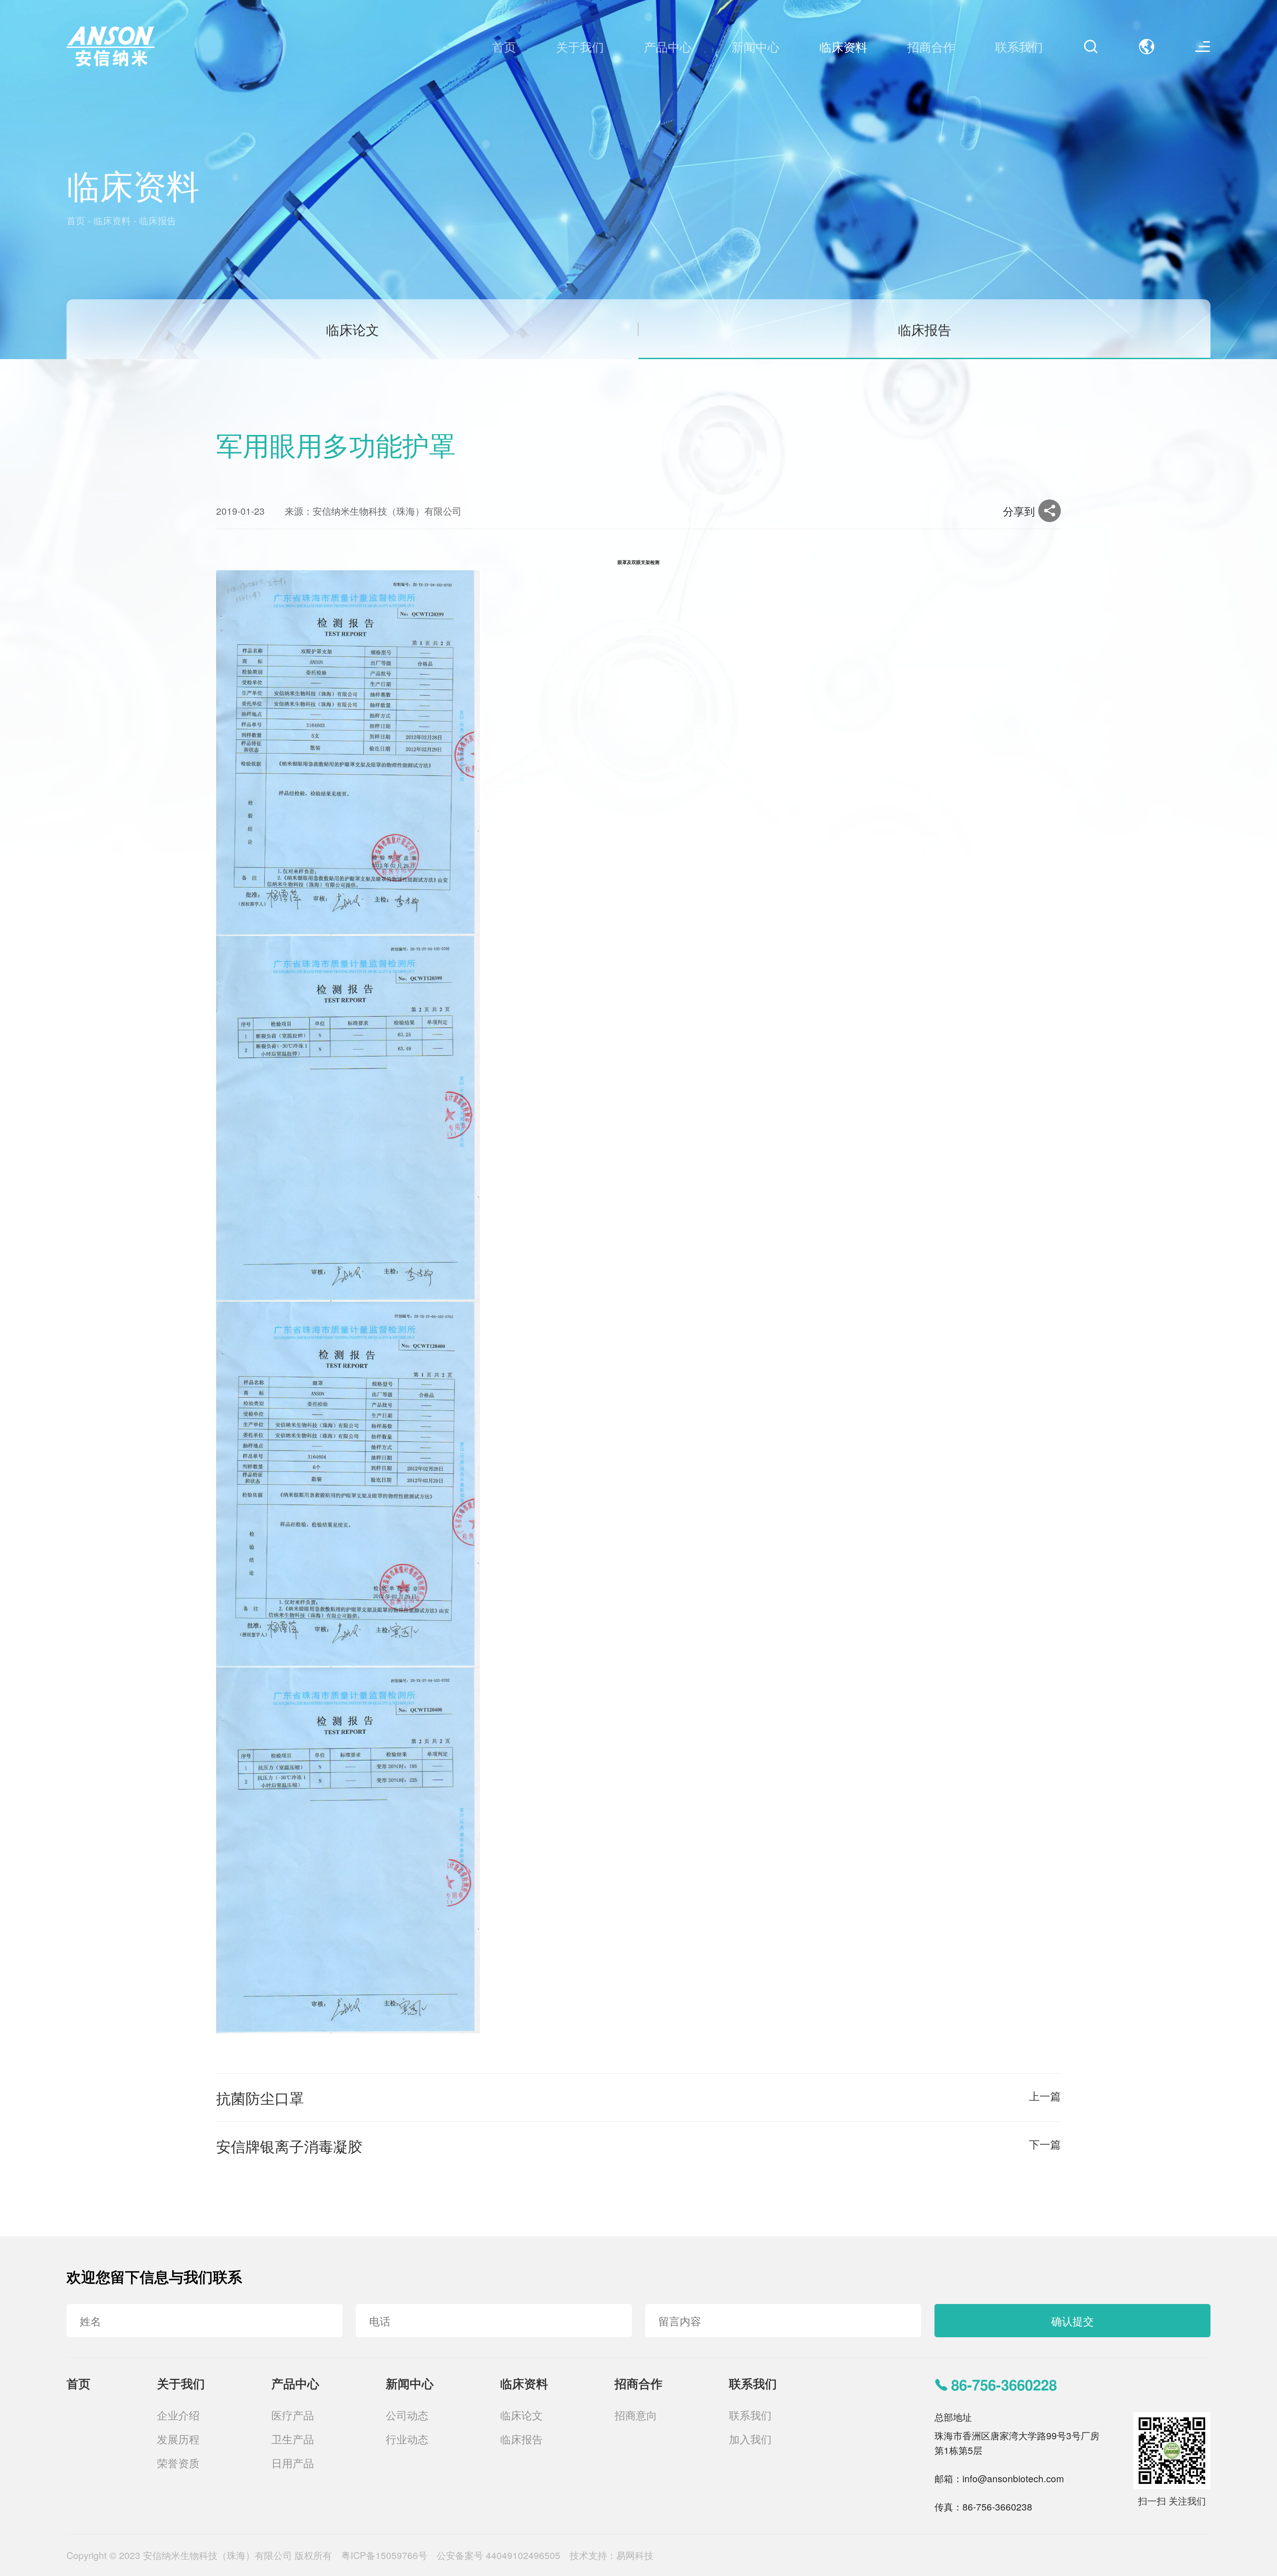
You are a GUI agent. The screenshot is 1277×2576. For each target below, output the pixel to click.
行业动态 (407, 2439)
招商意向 (636, 2415)
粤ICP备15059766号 (384, 2555)
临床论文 (353, 329)
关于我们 (181, 2383)
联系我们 (753, 2383)
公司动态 (407, 2415)
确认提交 (1072, 2321)
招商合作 (638, 2383)
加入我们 (750, 2439)
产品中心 (295, 2383)
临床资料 (112, 220)
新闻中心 (410, 2383)
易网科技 (635, 2555)
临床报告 (158, 220)
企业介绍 (178, 2415)
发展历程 (178, 2439)
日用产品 (293, 2463)
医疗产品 (293, 2415)
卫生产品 (293, 2439)
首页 (76, 220)
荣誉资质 (178, 2463)
